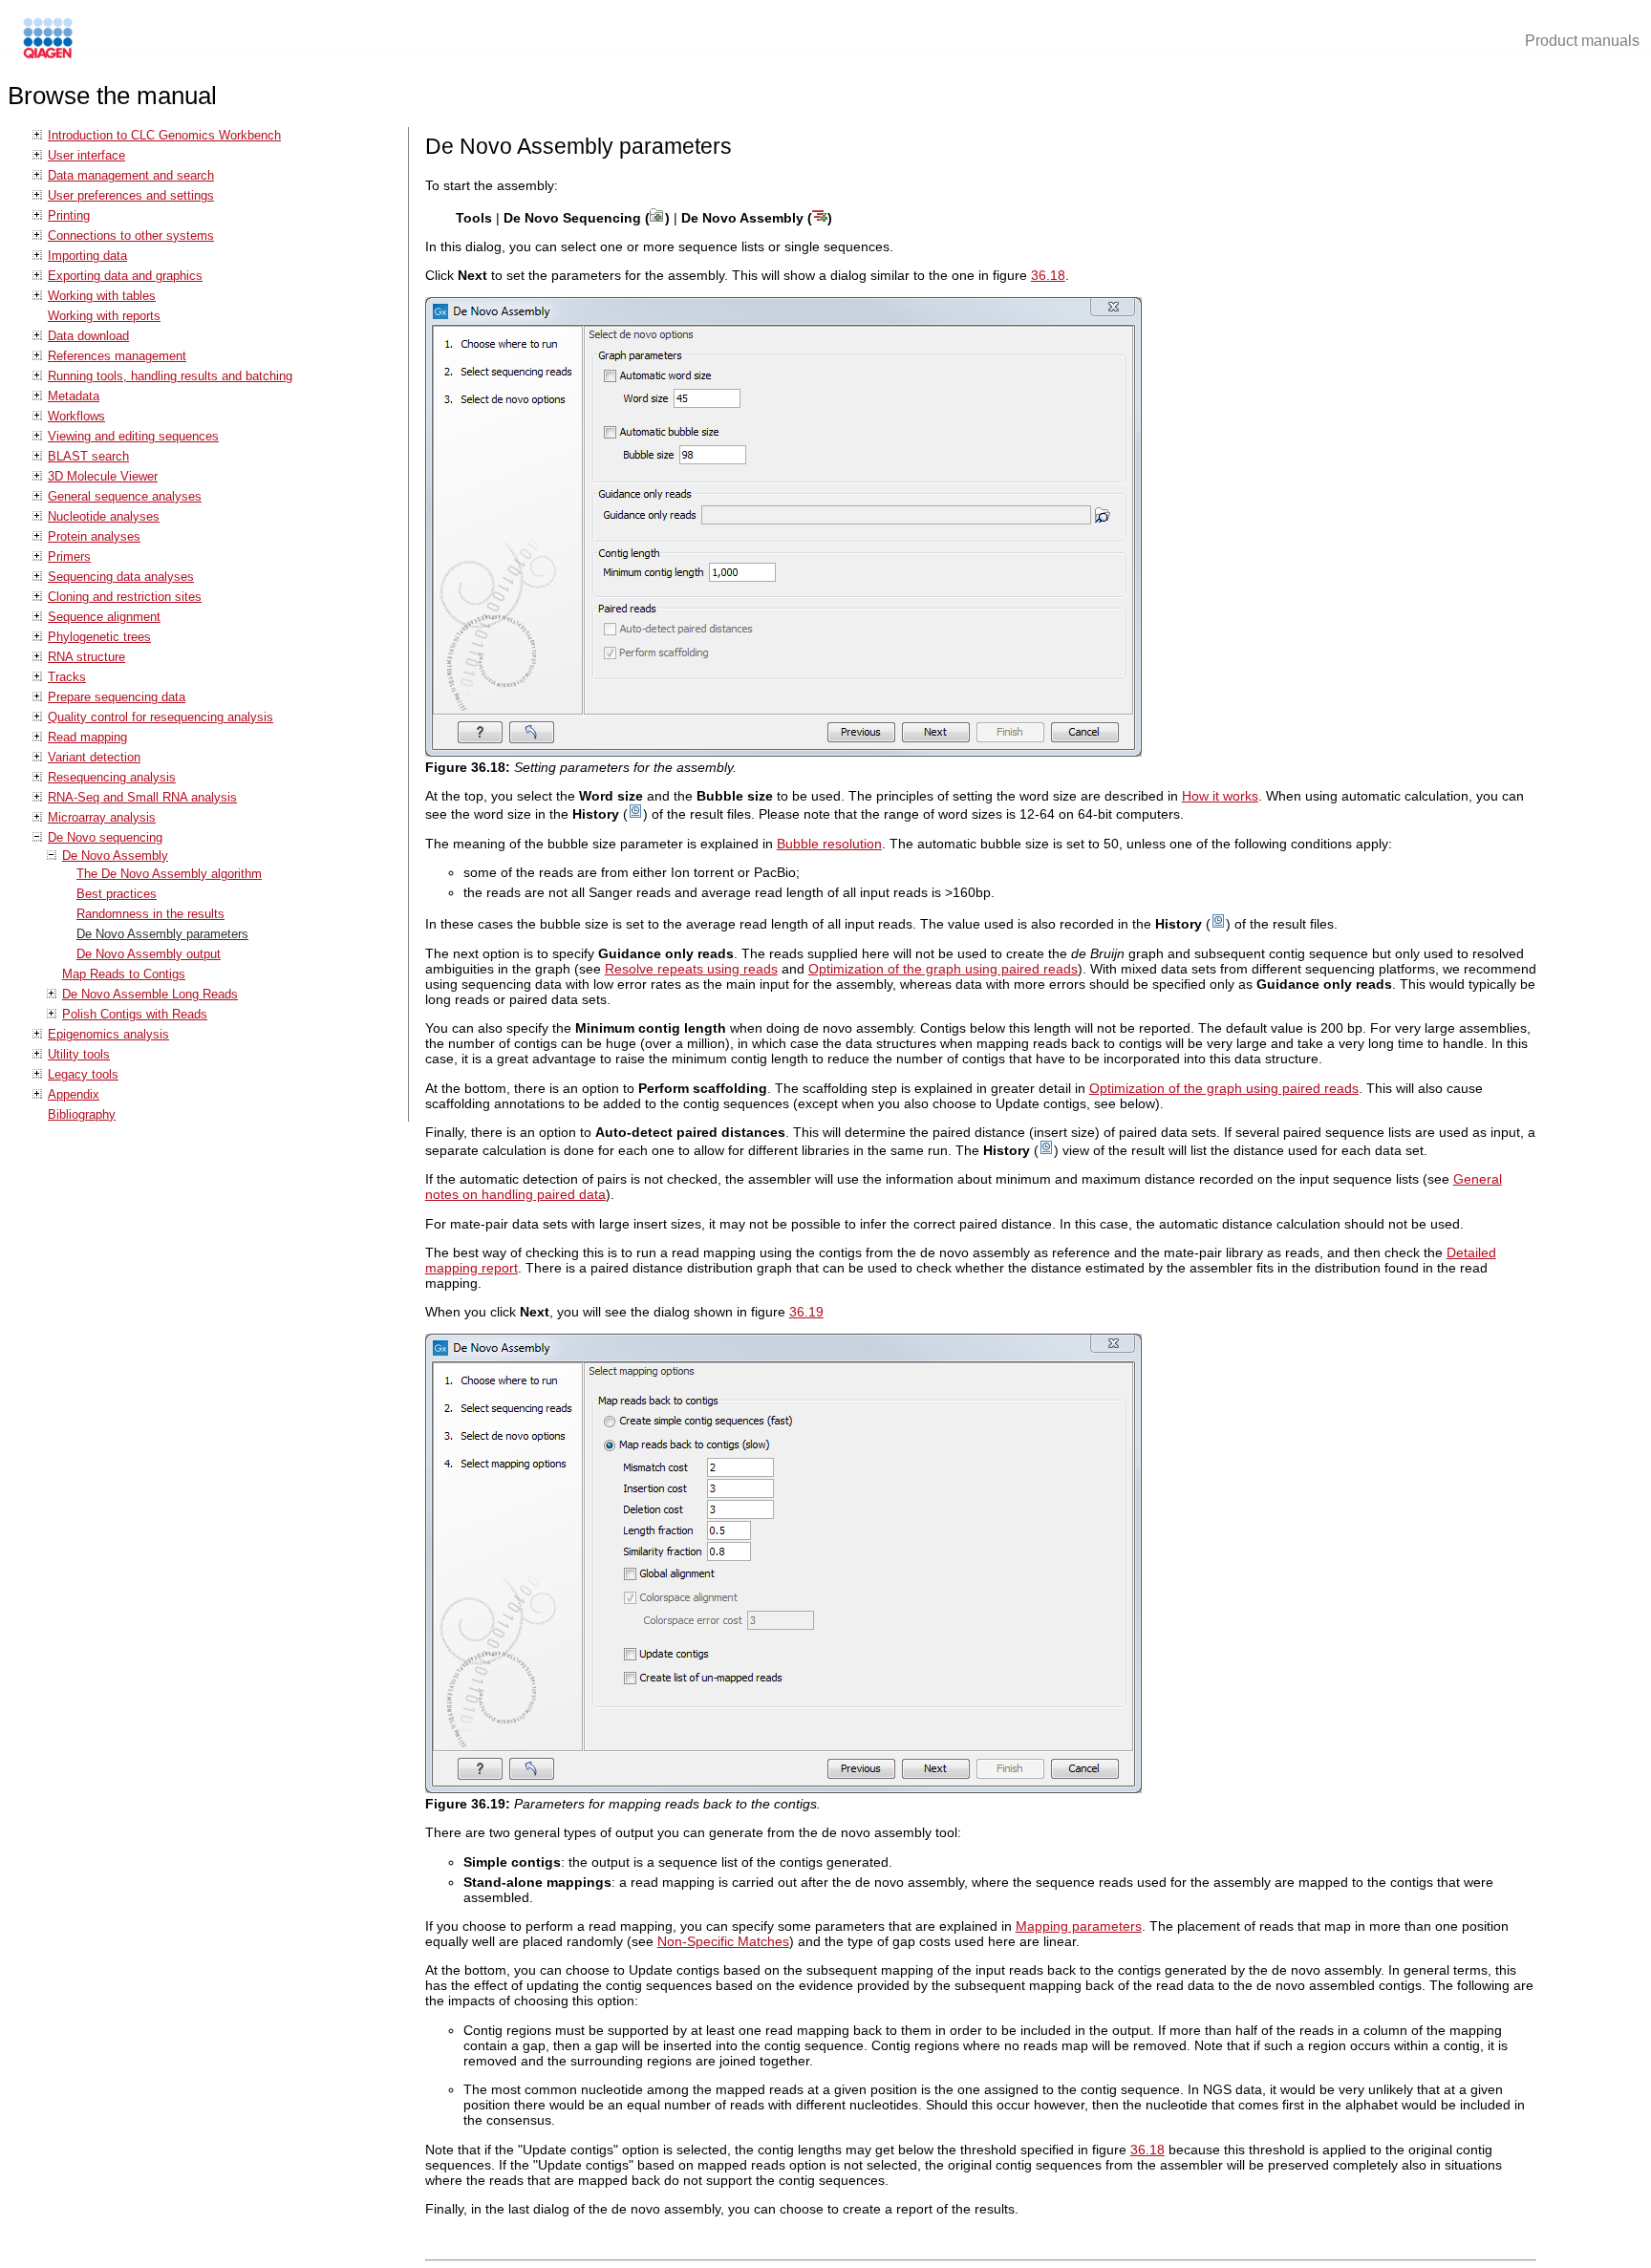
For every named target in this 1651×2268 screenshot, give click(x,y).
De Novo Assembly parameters (162, 934)
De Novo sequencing (105, 837)
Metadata (74, 396)
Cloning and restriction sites (125, 597)
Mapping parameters (1079, 1926)
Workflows (76, 416)
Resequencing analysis (112, 777)
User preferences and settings (131, 195)
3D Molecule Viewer (103, 476)
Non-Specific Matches (723, 1941)
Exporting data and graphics (125, 276)
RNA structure (86, 657)
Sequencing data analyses (121, 577)
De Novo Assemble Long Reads (150, 994)
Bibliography (82, 1114)
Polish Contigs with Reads (135, 1014)
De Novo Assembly (115, 856)
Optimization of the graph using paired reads (943, 969)
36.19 (806, 1312)
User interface (86, 155)
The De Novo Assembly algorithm (169, 874)
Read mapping (87, 737)
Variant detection (94, 757)
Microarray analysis (102, 817)
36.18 (1048, 275)
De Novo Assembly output (149, 954)
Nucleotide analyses (104, 516)
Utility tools (79, 1054)
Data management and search (131, 175)
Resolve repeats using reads (691, 969)
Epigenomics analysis (108, 1034)
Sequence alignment (104, 617)
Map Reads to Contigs (124, 974)
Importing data (87, 256)
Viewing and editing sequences (133, 436)
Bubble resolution (829, 844)
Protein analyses (94, 536)
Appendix (74, 1094)
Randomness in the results (150, 914)
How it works (1220, 796)
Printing (69, 215)
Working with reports (104, 316)
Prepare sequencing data (117, 697)
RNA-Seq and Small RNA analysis (142, 797)
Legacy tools (83, 1074)
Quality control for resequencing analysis (161, 717)
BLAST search (88, 456)
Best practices (117, 894)
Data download (88, 336)
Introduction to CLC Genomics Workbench (164, 135)
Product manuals (1582, 41)
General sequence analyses (125, 496)
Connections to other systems (131, 235)
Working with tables (102, 296)
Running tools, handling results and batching (170, 376)
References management (117, 356)
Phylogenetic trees (99, 637)
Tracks (67, 677)
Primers (69, 556)
